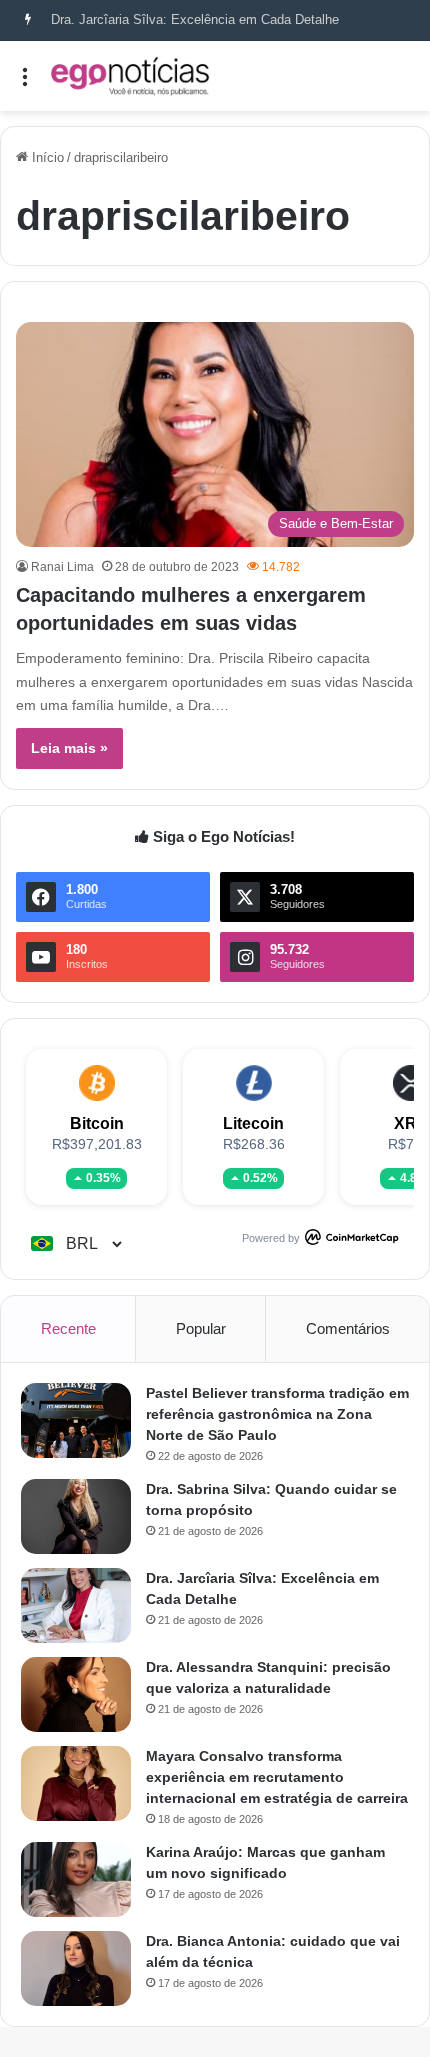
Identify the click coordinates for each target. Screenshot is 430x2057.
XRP (411, 1123)
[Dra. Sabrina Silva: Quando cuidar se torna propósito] (76, 1516)
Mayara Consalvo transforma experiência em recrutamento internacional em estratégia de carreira (277, 1777)
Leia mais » (69, 748)
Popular (201, 1328)
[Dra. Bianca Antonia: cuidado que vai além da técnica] (76, 1968)
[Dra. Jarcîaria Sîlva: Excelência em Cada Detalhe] (76, 1605)
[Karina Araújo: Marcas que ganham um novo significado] (76, 1879)
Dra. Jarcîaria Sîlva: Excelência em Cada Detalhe (195, 19)
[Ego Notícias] (130, 76)
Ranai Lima (62, 567)
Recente (68, 1328)
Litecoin (253, 1123)
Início (46, 157)
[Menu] (25, 83)
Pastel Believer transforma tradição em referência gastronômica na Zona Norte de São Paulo (277, 1414)
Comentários (348, 1328)
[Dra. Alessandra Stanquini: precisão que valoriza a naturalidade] (76, 1694)
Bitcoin (97, 1123)
